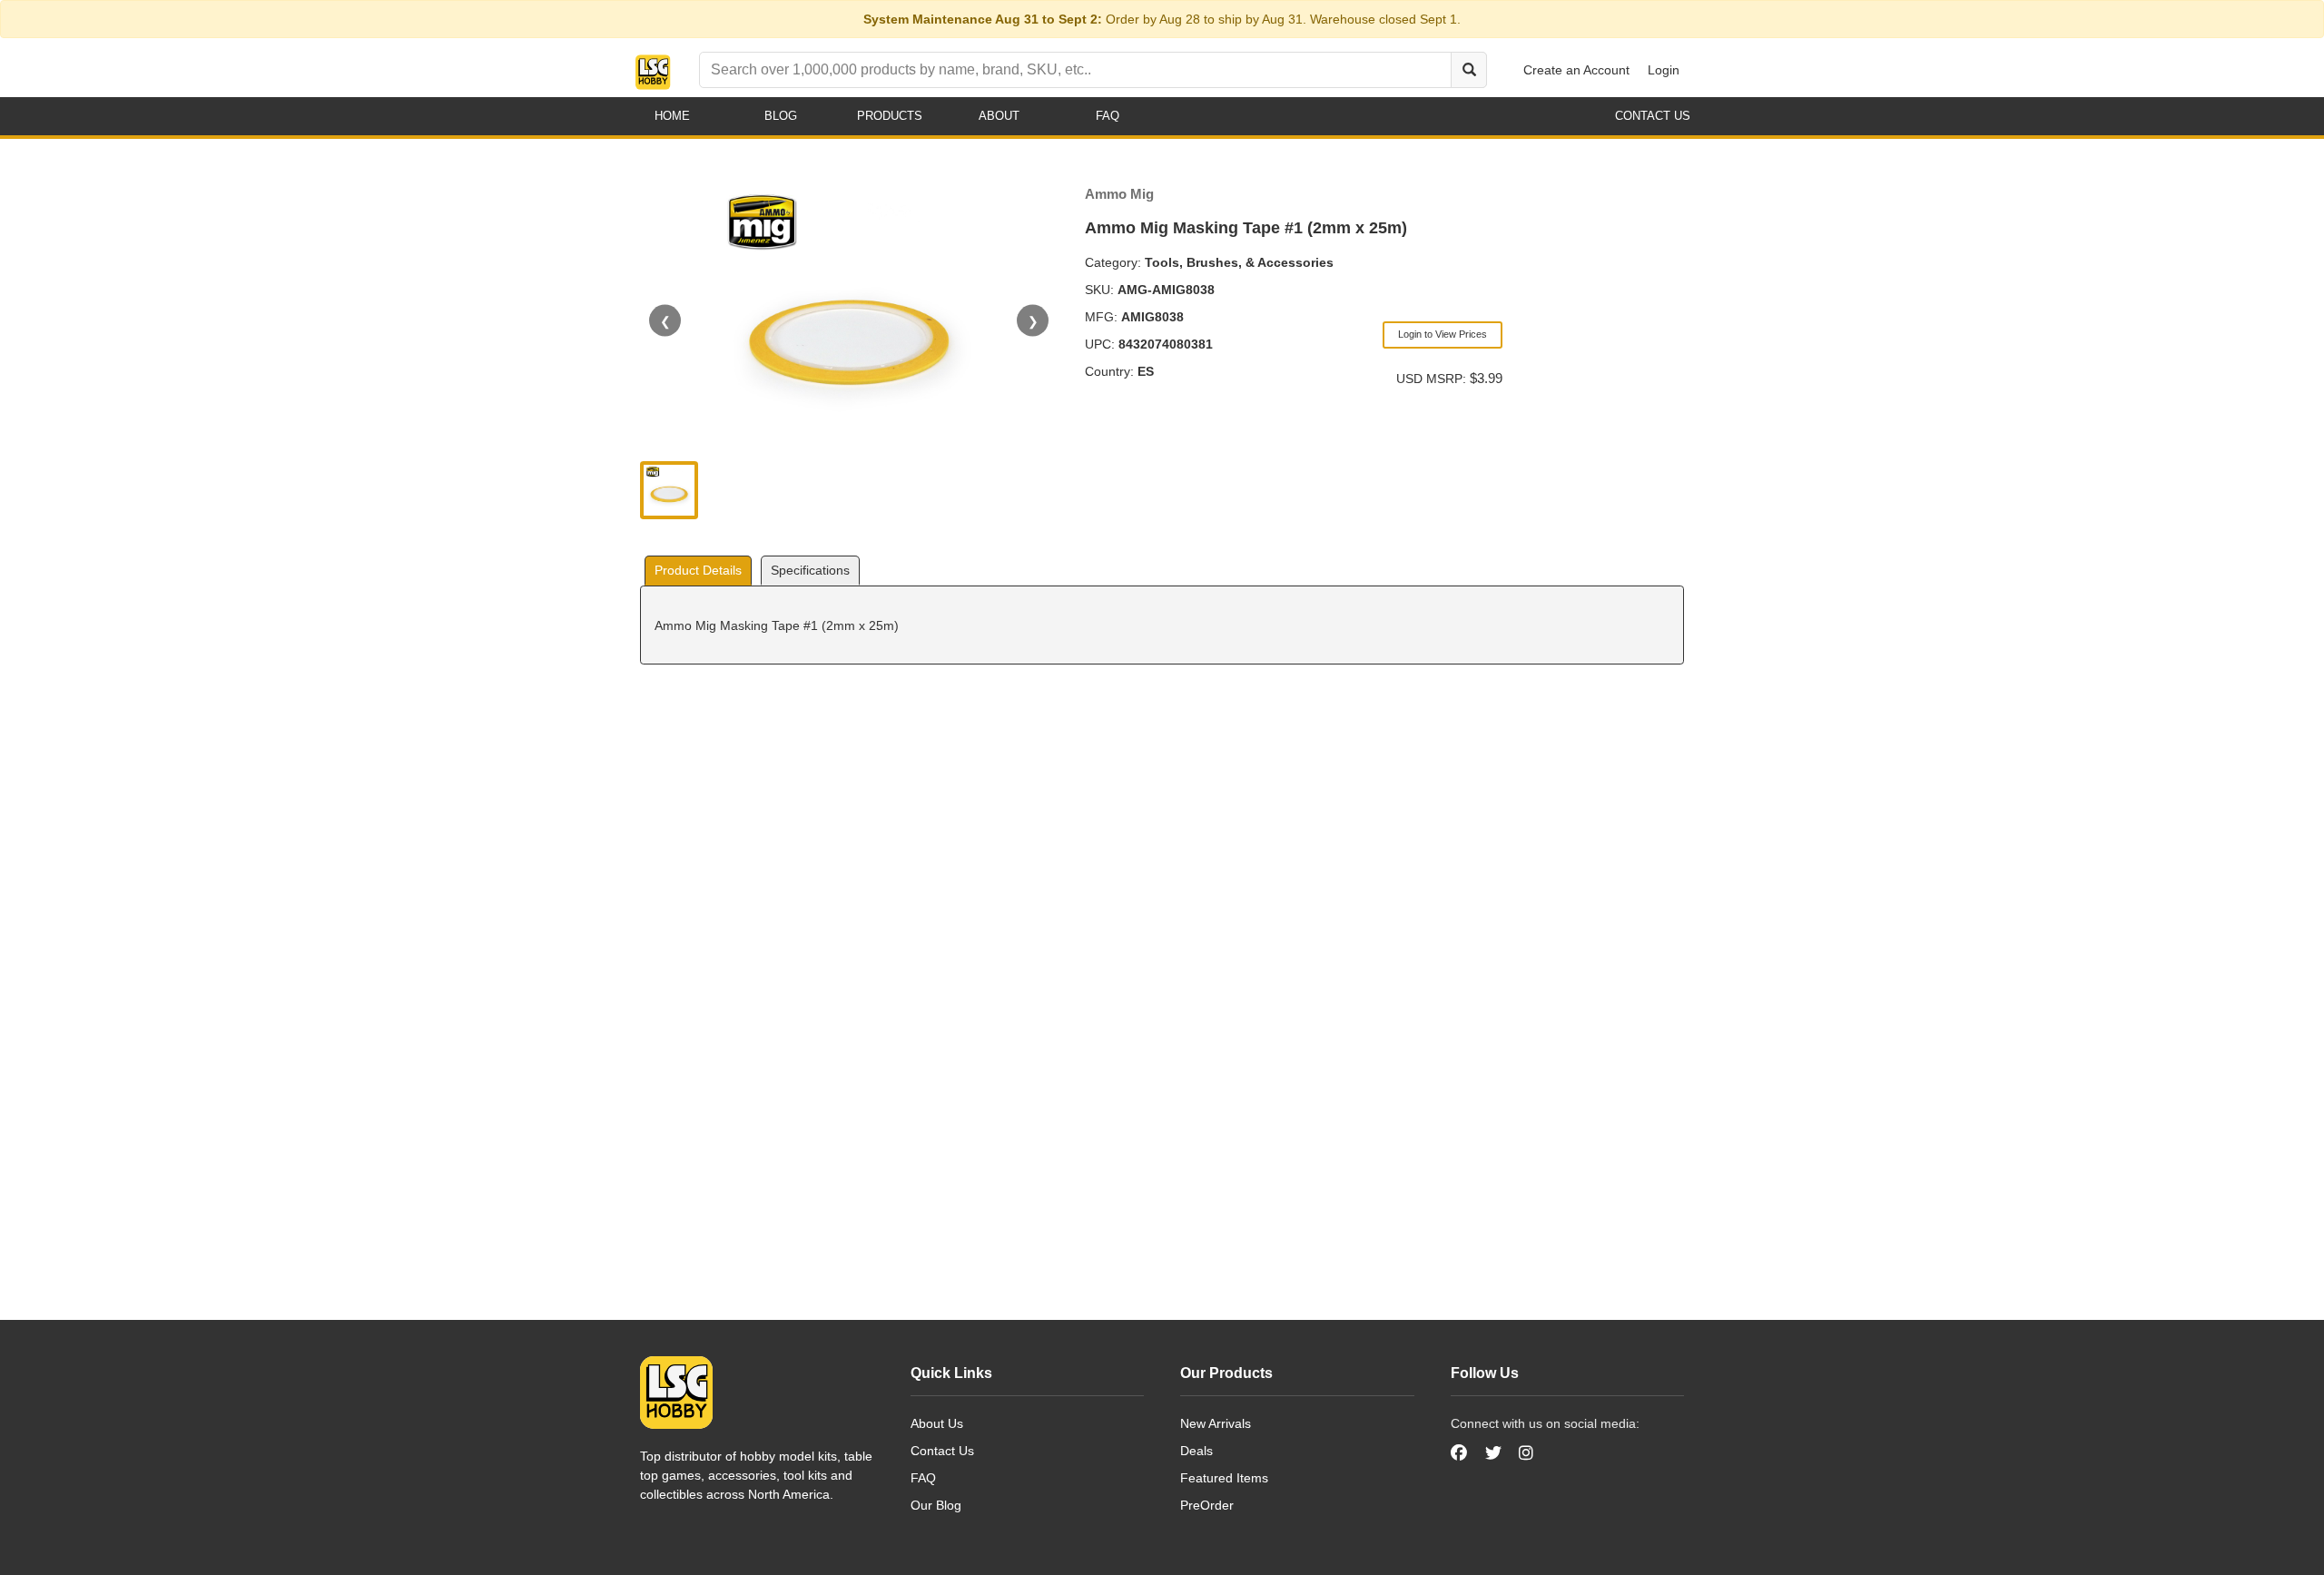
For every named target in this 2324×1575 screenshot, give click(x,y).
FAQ (923, 1478)
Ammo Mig (1119, 194)
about (999, 116)
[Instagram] (1526, 1453)
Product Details (698, 570)
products (890, 116)
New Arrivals (1216, 1423)
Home (672, 116)
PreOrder (1207, 1505)
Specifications (810, 570)
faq (1108, 116)
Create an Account (1576, 70)
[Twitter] (1493, 1453)
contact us (1653, 116)
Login (1664, 70)
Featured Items (1224, 1478)
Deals (1196, 1451)
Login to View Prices (1443, 334)
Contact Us (942, 1451)
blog (781, 116)
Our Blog (936, 1505)
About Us (937, 1423)
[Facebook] (1461, 1453)
